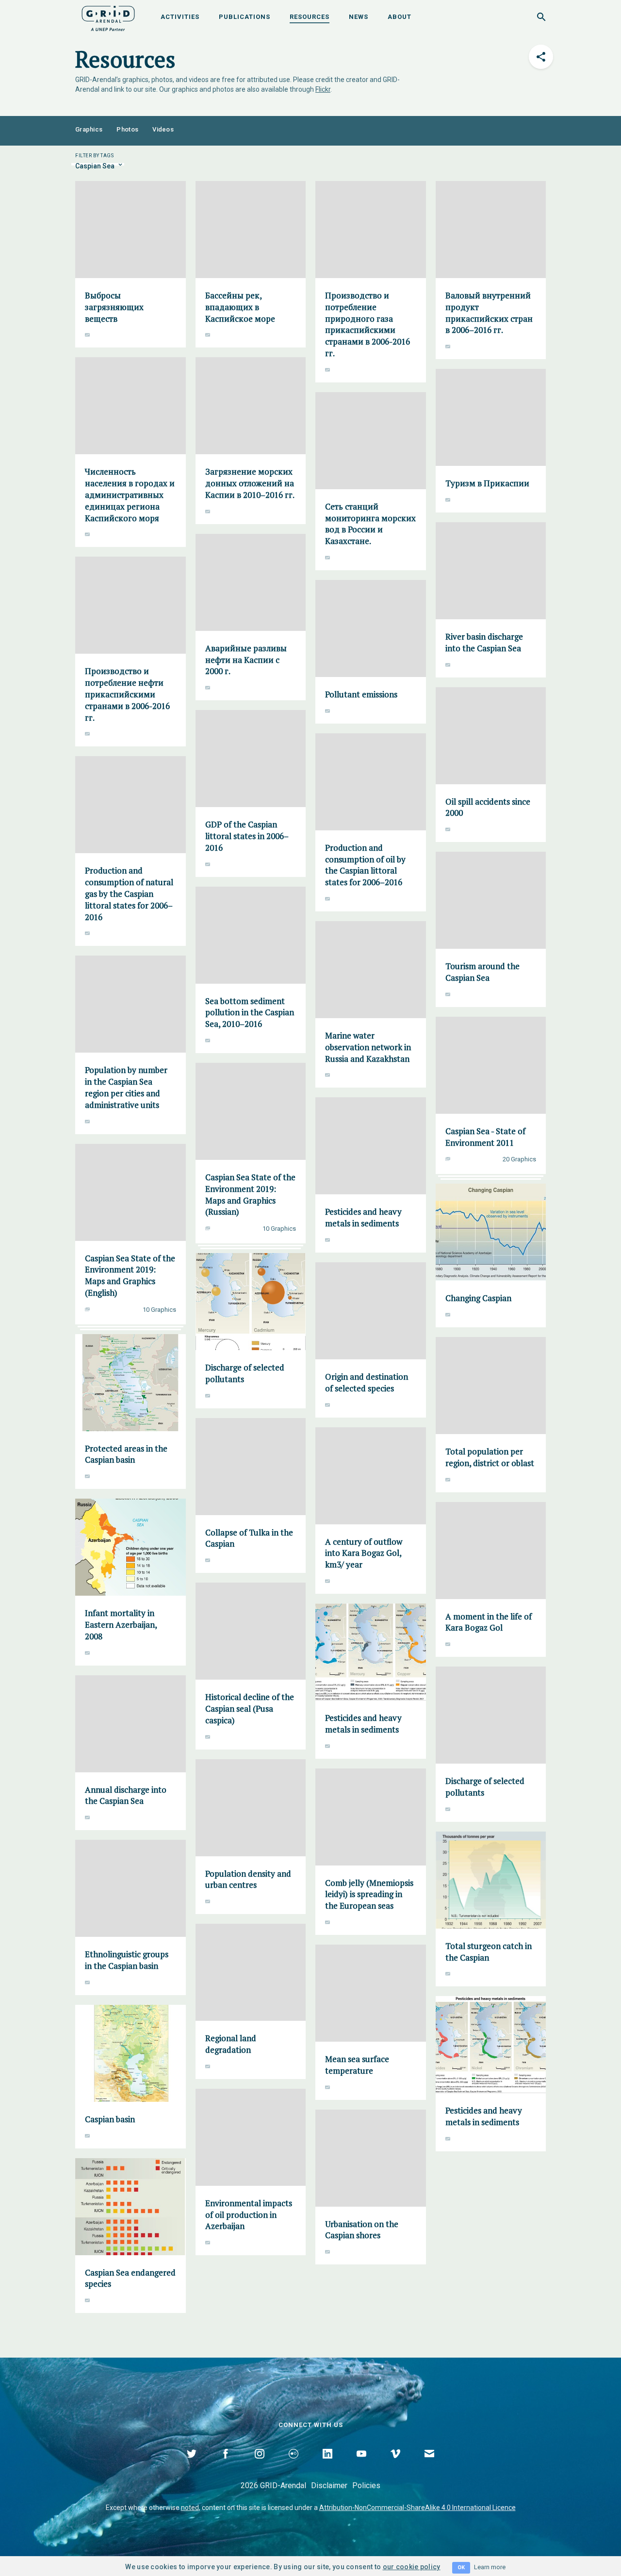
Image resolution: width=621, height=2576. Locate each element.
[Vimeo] (395, 2465)
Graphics (89, 129)
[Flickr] (294, 2465)
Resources (310, 17)
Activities (180, 17)
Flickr (323, 89)
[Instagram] (260, 2465)
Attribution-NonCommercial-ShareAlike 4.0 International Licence (417, 2508)
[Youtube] (361, 2465)
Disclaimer (329, 2485)
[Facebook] (226, 2465)
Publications (245, 17)
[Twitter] (192, 2465)
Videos (163, 129)
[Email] (429, 2465)
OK (461, 2568)
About (400, 17)
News (359, 17)
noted (190, 2508)
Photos (127, 129)
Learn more (490, 2567)
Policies (366, 2485)
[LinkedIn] (327, 2465)
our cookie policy (412, 2567)
